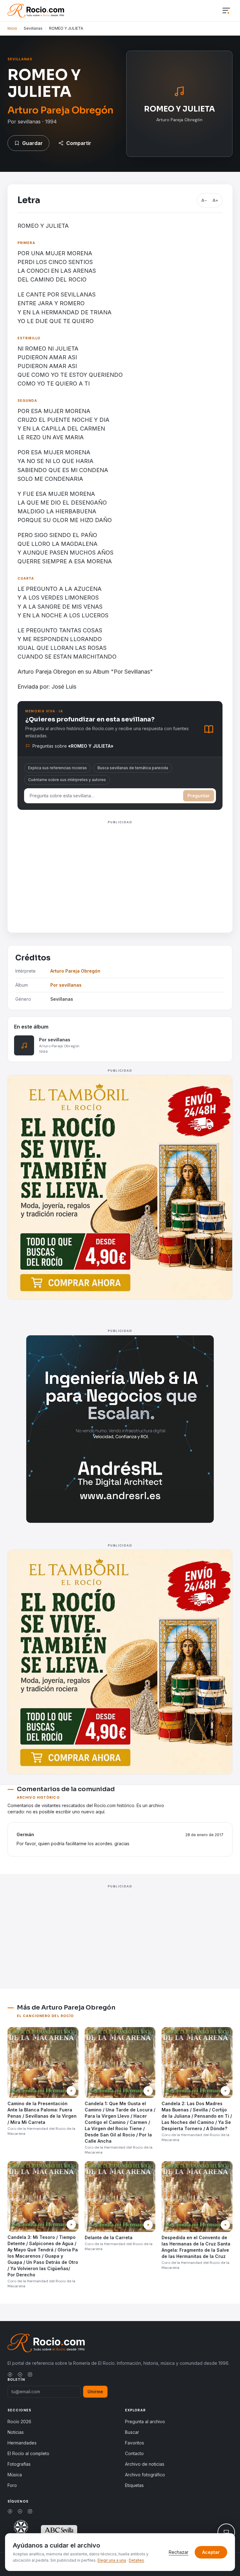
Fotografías (19, 2464)
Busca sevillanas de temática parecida (133, 768)
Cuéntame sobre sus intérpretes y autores (67, 780)
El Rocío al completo (28, 2453)
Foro (12, 2485)
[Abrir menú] (226, 11)
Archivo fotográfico (145, 2475)
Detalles (136, 2560)
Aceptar (211, 2552)
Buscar (132, 2432)
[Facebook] (10, 2374)
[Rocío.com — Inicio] (36, 11)
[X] (20, 2374)
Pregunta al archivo (145, 2422)
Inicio (12, 28)
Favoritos (135, 2443)
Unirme (95, 2392)
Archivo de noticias (145, 2464)
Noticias (16, 2432)
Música (15, 2475)
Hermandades (22, 2443)
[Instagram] (30, 2374)
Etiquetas (134, 2485)
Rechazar (179, 2552)
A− (204, 200)
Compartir (79, 143)
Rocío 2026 (19, 2422)
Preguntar (199, 796)
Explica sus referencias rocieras (57, 768)
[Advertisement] (120, 870)
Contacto (134, 2453)
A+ (215, 200)
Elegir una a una (112, 2560)
